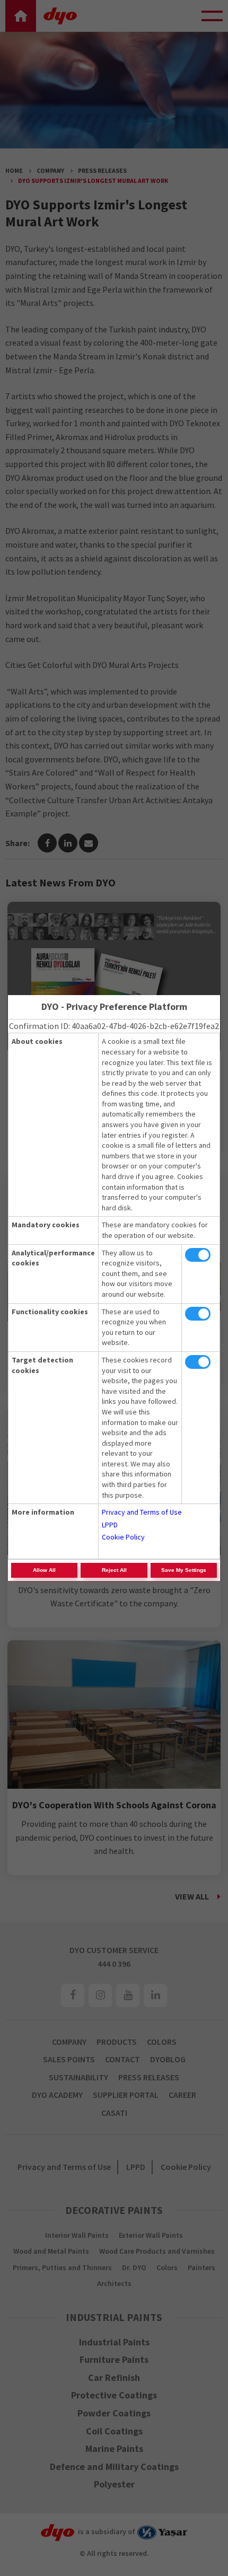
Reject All (114, 1570)
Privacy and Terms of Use (142, 1512)
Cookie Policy (123, 1537)
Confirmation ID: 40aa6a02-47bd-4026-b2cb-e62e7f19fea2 (114, 1026)
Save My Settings (184, 1570)
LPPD (110, 1525)
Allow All (44, 1570)
